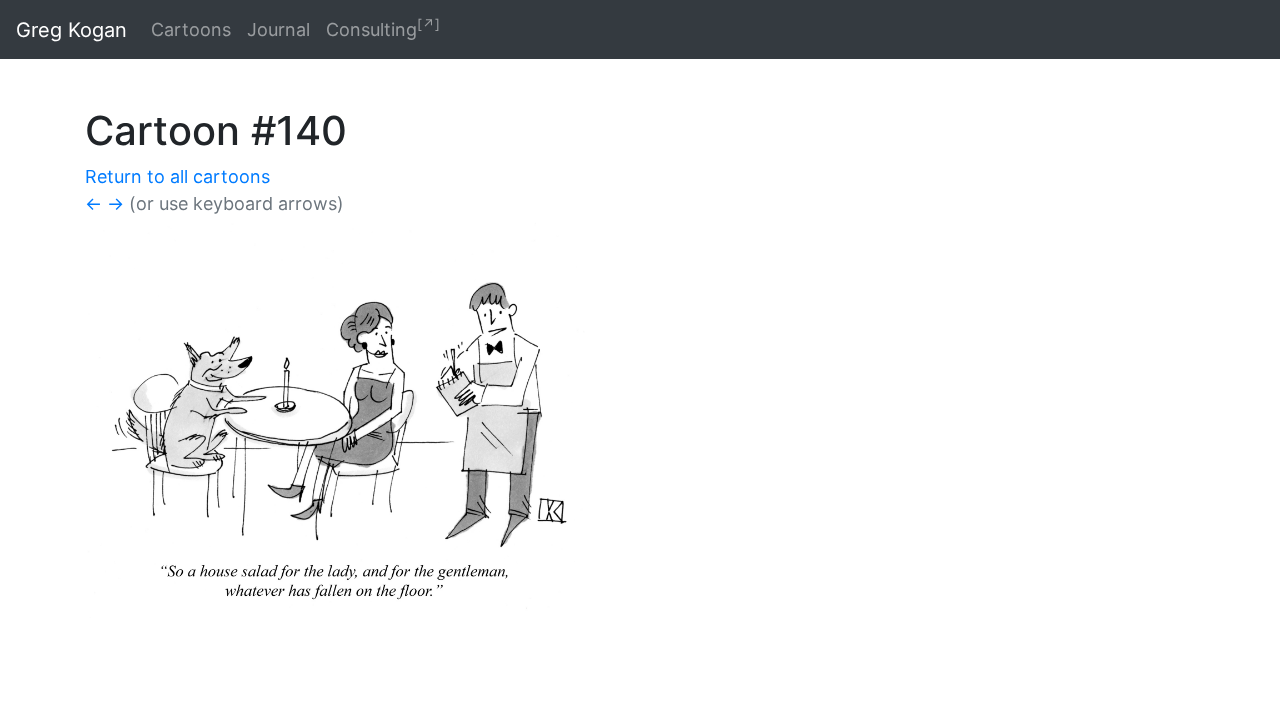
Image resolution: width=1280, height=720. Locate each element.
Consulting (383, 28)
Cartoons (191, 29)
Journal (278, 29)
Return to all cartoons (177, 176)
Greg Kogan (71, 30)
